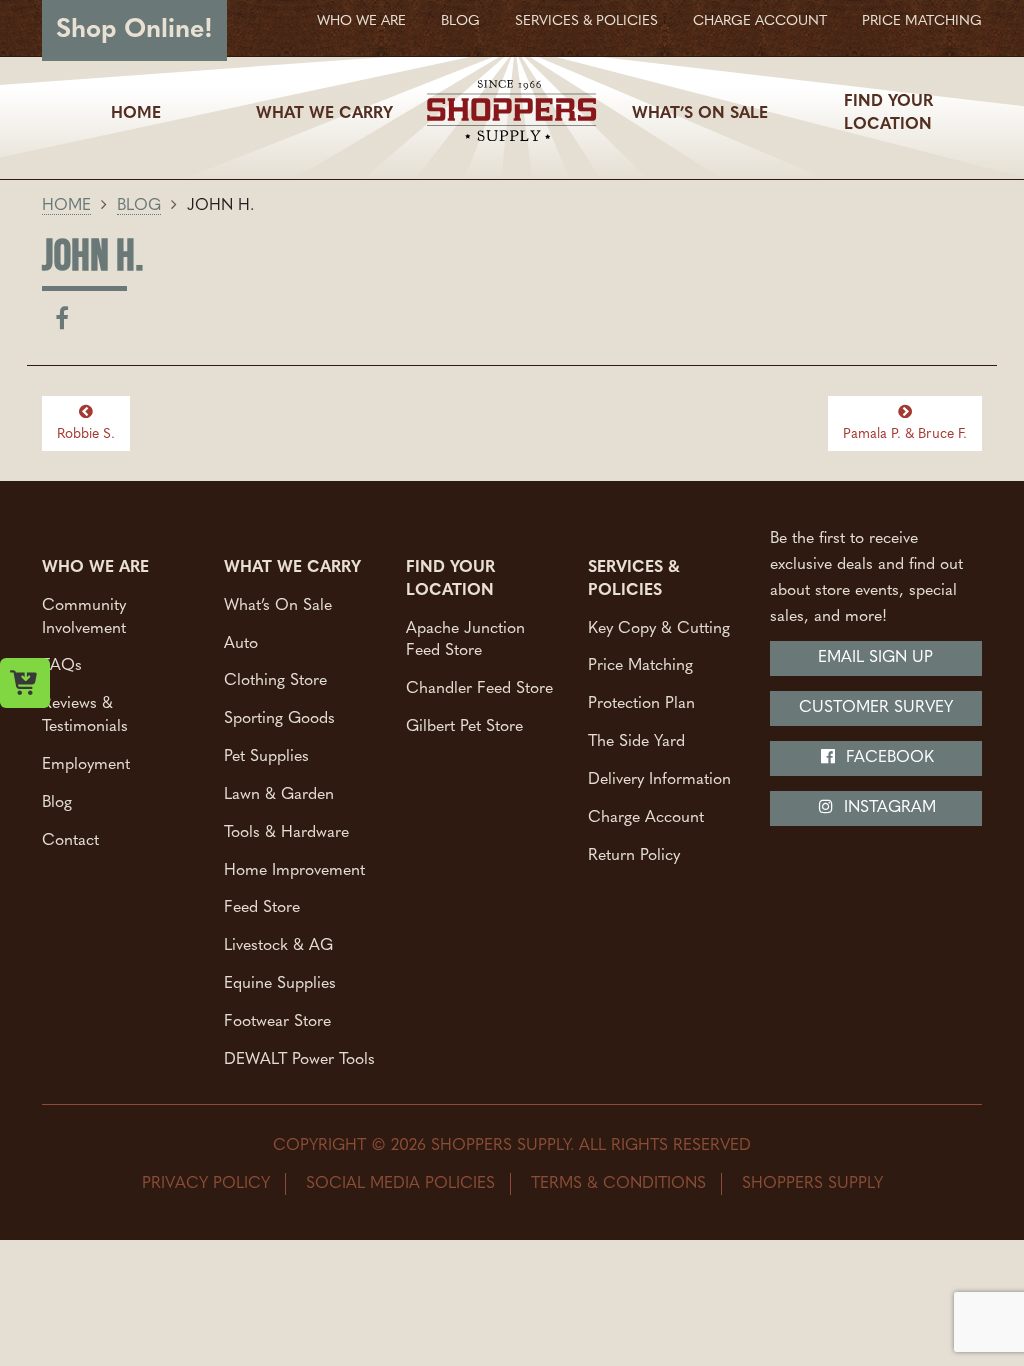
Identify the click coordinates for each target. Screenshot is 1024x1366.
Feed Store (262, 908)
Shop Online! (134, 30)
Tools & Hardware (286, 832)
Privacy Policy (206, 1184)
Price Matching (922, 21)
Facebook (887, 758)
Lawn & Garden (279, 794)
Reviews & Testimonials (85, 715)
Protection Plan (641, 704)
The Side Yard (636, 742)
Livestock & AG (278, 946)
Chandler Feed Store (479, 689)
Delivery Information (659, 779)
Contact (70, 840)
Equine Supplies (280, 984)
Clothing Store (275, 681)
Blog (460, 21)
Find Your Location (888, 113)
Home (136, 114)
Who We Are (361, 21)
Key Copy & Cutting (659, 628)
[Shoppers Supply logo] (511, 114)
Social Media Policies (400, 1184)
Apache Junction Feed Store (465, 639)
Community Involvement (84, 616)
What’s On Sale (700, 114)
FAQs (62, 666)
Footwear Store (277, 1022)
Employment (86, 764)
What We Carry (324, 114)
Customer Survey (876, 708)
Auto (241, 643)
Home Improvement (294, 870)
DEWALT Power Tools (299, 1059)
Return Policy (634, 855)
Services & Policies (586, 21)
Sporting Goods (279, 719)
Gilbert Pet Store (464, 727)
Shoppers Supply (812, 1184)
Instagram (887, 808)
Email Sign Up (875, 658)
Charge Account (760, 21)
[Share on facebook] (62, 323)
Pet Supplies (266, 757)
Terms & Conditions (618, 1184)
